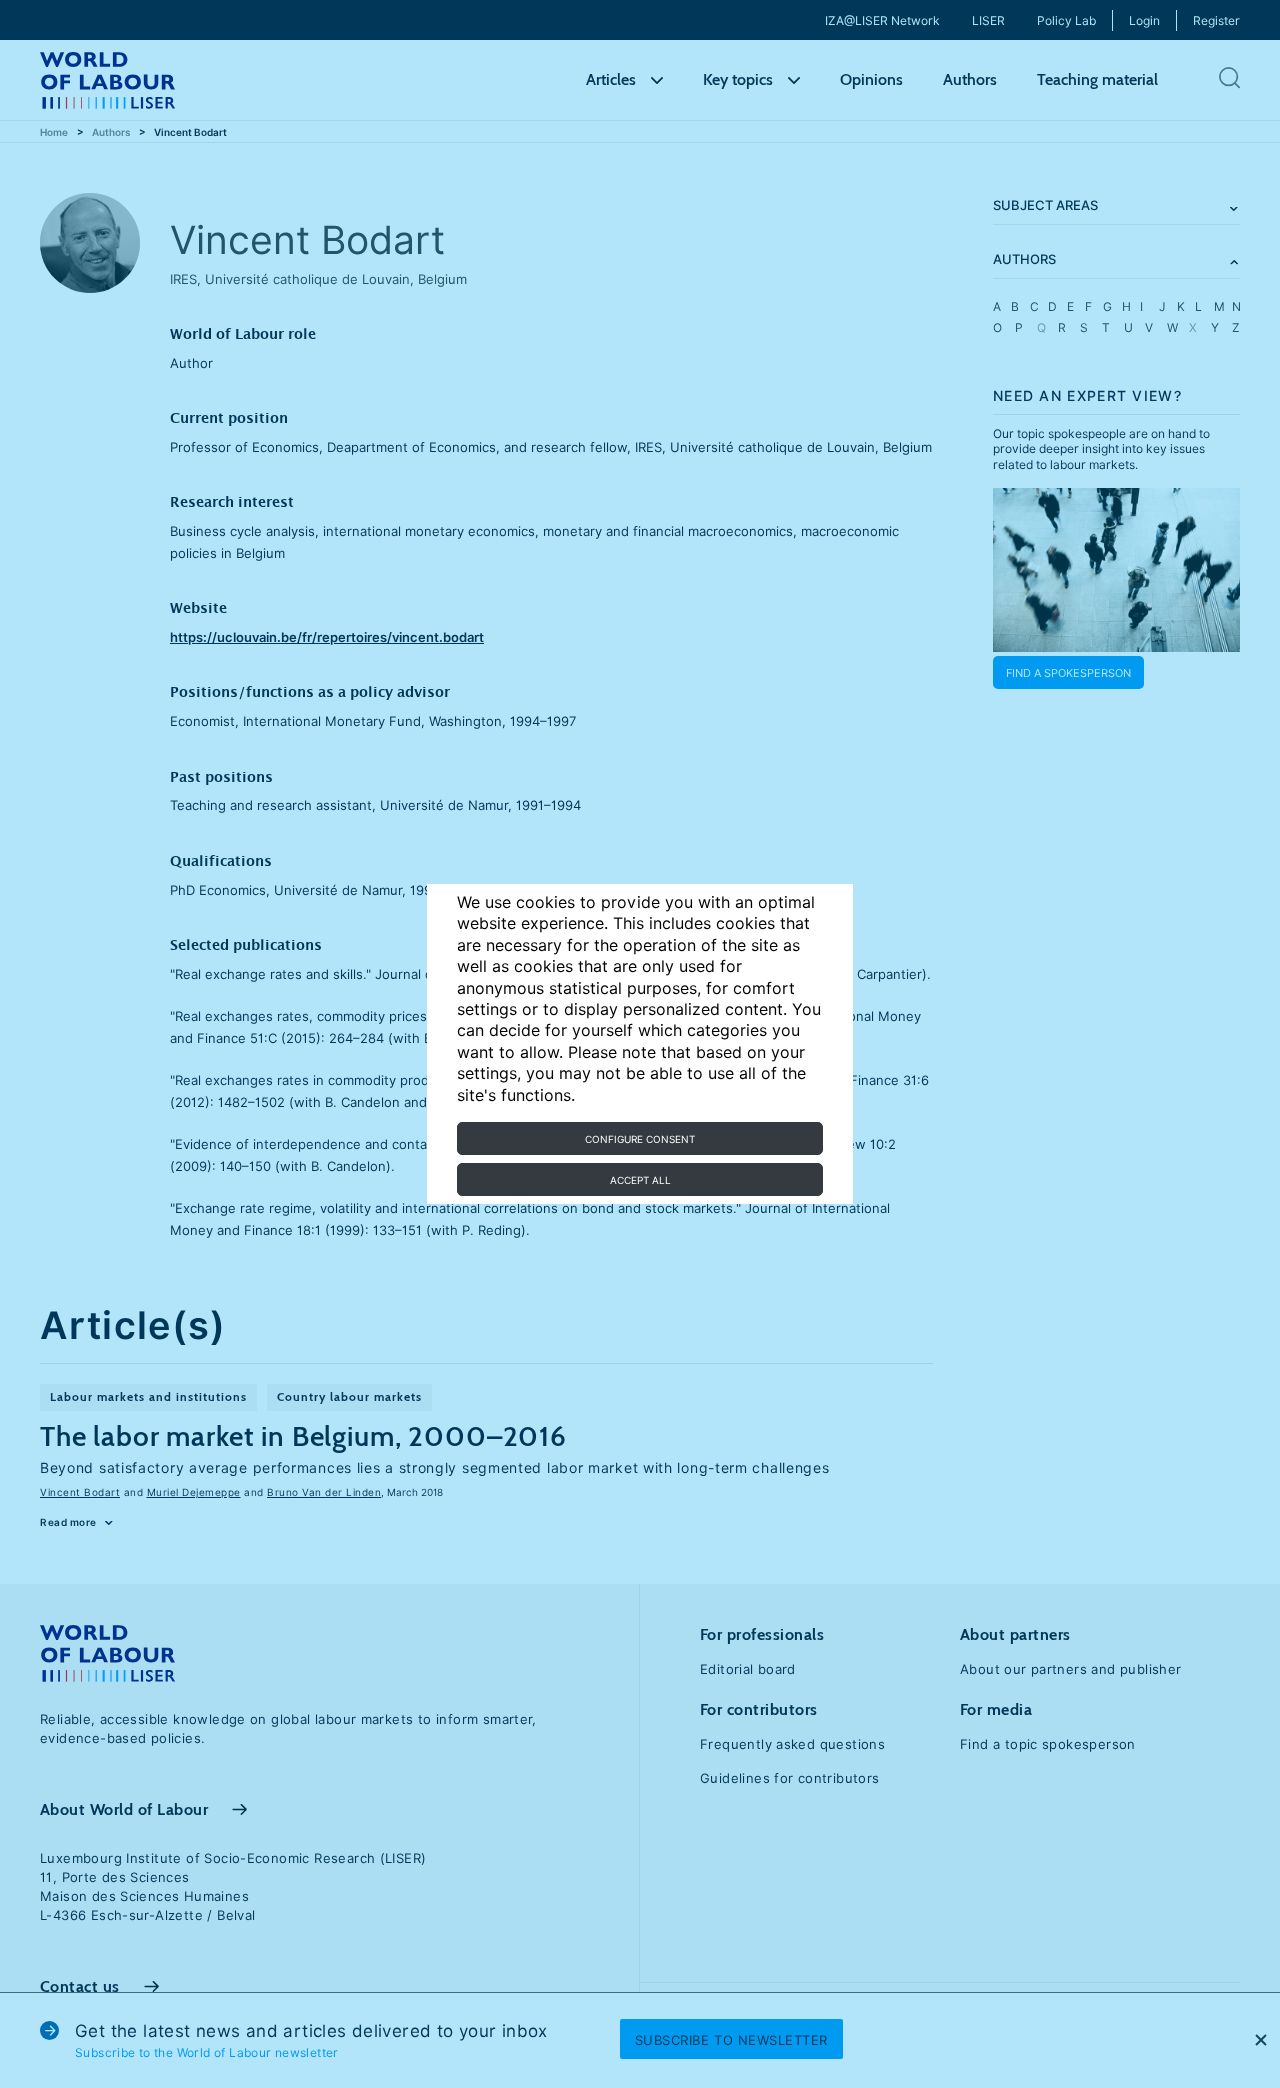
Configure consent (640, 1139)
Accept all (640, 1180)
